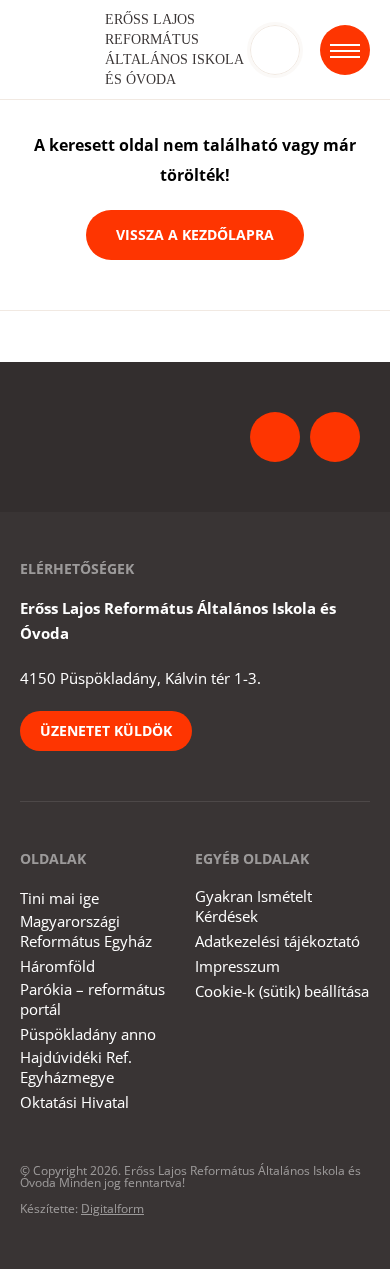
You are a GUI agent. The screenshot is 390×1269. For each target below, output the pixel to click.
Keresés (275, 50)
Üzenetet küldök (106, 730)
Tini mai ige (59, 898)
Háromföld (57, 966)
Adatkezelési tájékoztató (277, 941)
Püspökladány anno (88, 1034)
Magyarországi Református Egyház (86, 931)
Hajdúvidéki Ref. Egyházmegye (76, 1067)
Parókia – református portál (92, 999)
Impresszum (237, 966)
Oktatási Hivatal (74, 1102)
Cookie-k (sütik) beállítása (282, 991)
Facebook (275, 437)
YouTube (335, 437)
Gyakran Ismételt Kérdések (253, 906)
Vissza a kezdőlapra (195, 234)
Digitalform (112, 1208)
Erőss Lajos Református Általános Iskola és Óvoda (174, 50)
